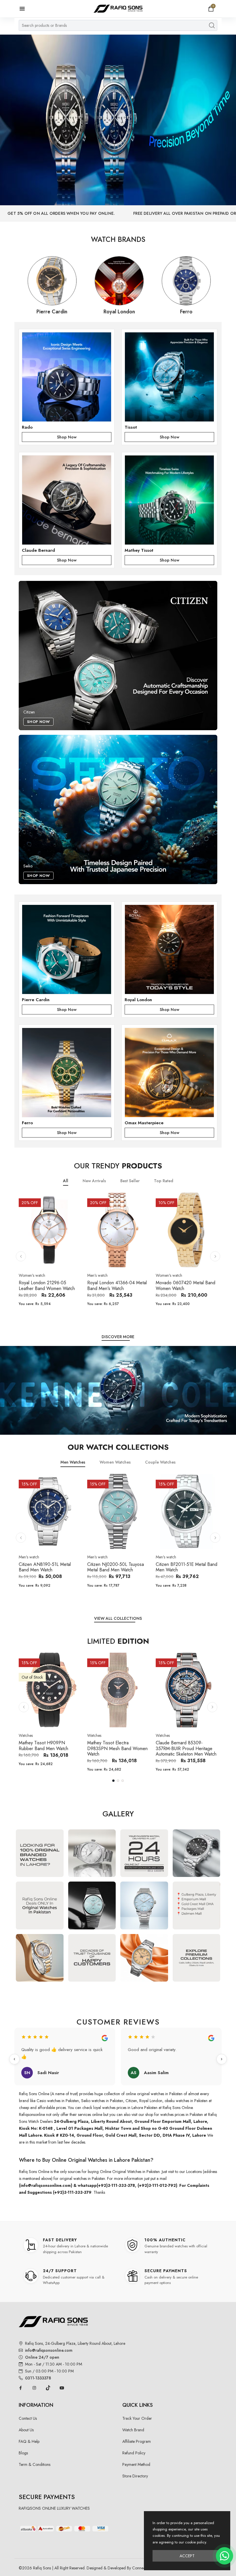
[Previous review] (14, 2059)
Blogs (23, 2453)
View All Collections (118, 1618)
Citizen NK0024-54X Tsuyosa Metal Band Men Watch (185, 1567)
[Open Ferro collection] (67, 1072)
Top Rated (164, 1181)
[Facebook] (20, 2388)
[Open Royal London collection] (169, 949)
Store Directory (135, 2476)
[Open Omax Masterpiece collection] (169, 1072)
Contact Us (28, 2418)
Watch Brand (133, 2430)
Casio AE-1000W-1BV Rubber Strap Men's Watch (49, 1285)
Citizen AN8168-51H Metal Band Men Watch (114, 1567)
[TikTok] (48, 2388)
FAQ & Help (29, 2441)
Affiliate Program (137, 2441)
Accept (187, 2556)
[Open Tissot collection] (169, 377)
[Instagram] (34, 2388)
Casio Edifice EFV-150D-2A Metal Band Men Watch (115, 1285)
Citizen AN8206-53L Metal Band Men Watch (45, 1567)
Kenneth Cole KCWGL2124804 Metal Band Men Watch (47, 1748)
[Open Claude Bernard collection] (67, 500)
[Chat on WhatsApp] (224, 2556)
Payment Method (136, 2464)
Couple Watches (160, 1462)
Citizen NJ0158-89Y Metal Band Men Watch (113, 1745)
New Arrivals (94, 1181)
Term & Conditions (35, 2464)
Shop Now (67, 437)
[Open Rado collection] (67, 377)
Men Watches (73, 1462)
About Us (26, 2430)
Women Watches (115, 1462)
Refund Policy (134, 2453)
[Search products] (212, 25)
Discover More (118, 1337)
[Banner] (118, 120)
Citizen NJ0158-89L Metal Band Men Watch (181, 1745)
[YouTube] (62, 2388)
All (66, 1181)
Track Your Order (137, 2418)
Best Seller (130, 1181)
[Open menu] (25, 9)
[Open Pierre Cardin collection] (67, 949)
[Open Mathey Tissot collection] (169, 500)
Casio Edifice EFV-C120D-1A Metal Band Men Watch (184, 1285)
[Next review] (222, 2059)
